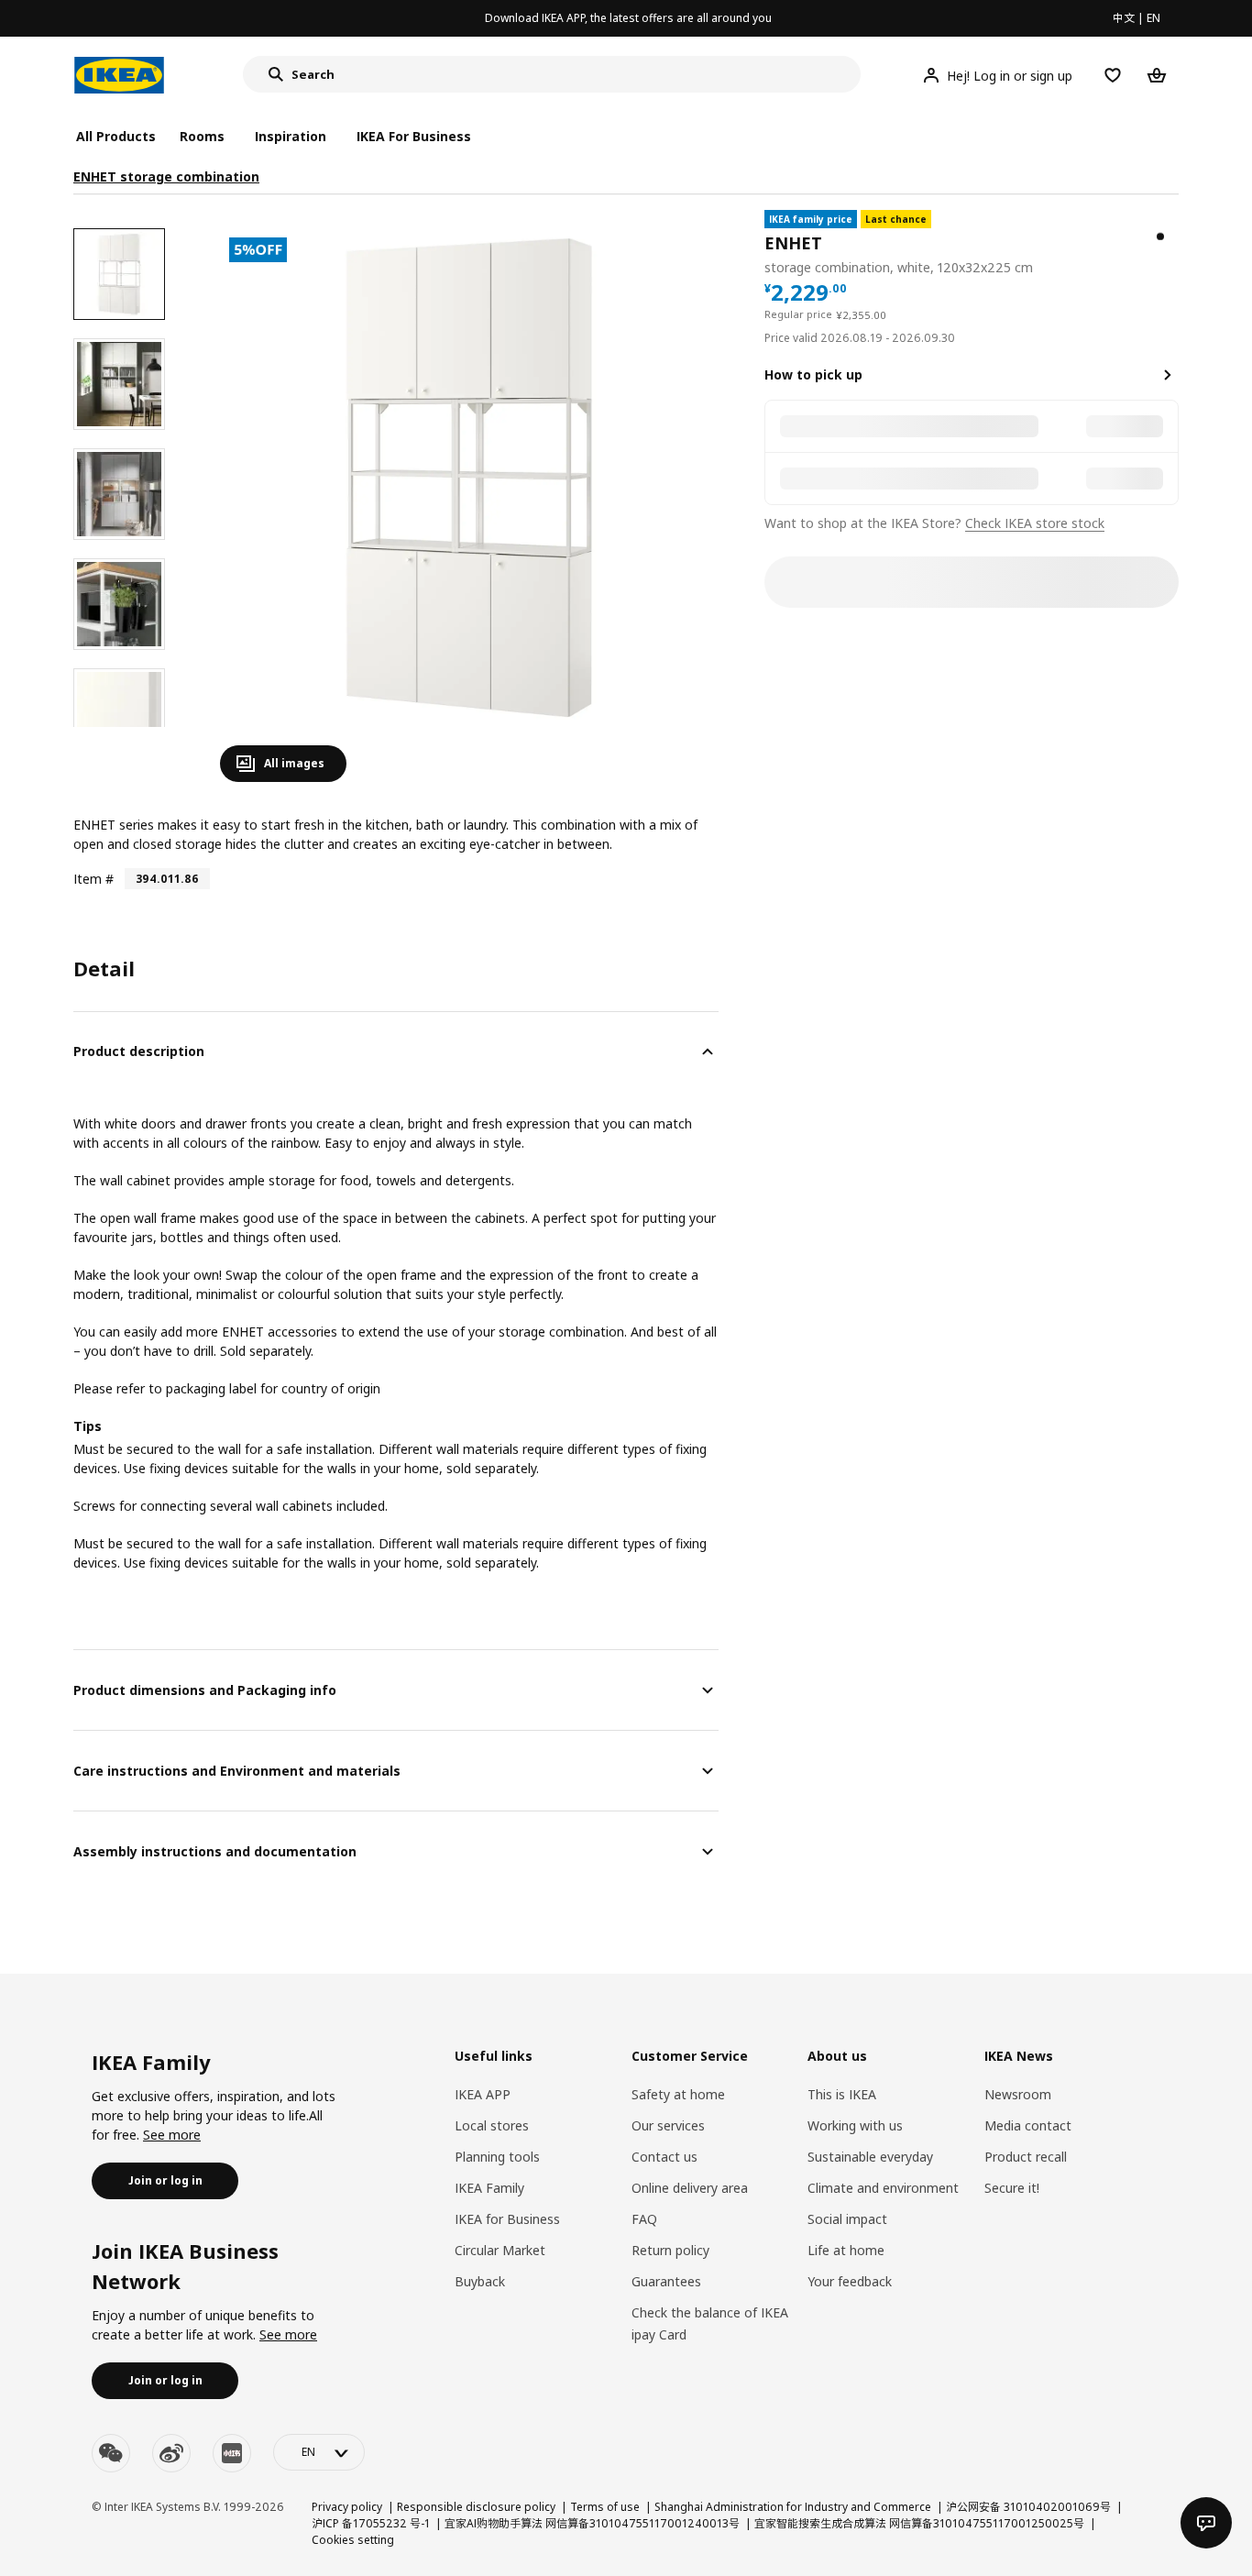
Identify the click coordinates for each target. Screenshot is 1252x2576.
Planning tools (497, 2157)
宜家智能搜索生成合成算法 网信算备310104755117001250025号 (919, 2523)
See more (172, 2135)
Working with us (855, 2125)
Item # (93, 879)
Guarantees (666, 2281)
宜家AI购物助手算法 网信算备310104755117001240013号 (592, 2523)
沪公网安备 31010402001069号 (1028, 2507)
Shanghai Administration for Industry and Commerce (793, 2507)
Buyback (480, 2281)
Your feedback (850, 2281)
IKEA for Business (507, 2219)
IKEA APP (483, 2094)
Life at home (846, 2250)
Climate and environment (883, 2188)
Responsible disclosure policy (476, 2507)
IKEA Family (489, 2188)
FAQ (644, 2219)
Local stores (492, 2125)
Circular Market (500, 2250)
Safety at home (678, 2094)
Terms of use (605, 2507)
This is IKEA (842, 2094)
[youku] (232, 2453)
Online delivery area (690, 2188)
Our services (668, 2125)
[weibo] (171, 2453)
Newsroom (1018, 2094)
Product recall (1026, 2157)
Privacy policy (347, 2507)
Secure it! (1012, 2188)
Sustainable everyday (870, 2157)
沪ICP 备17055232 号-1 (371, 2523)
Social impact (847, 2219)
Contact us (664, 2157)
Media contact (1028, 2125)
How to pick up (813, 374)
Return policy (670, 2250)
